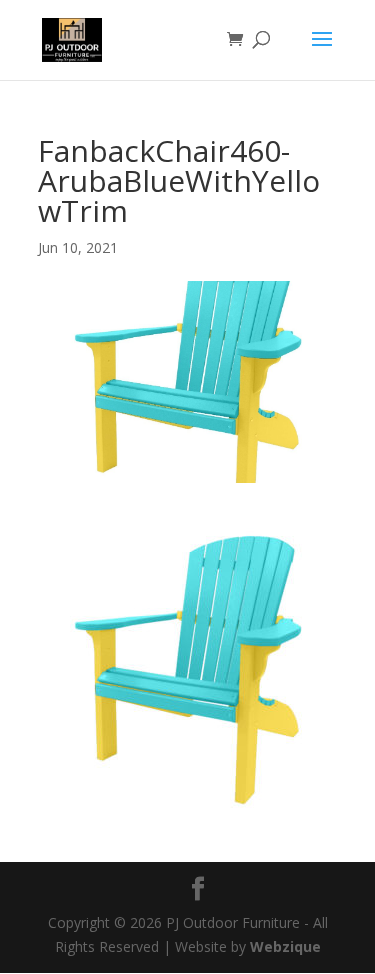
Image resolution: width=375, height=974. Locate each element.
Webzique (285, 946)
